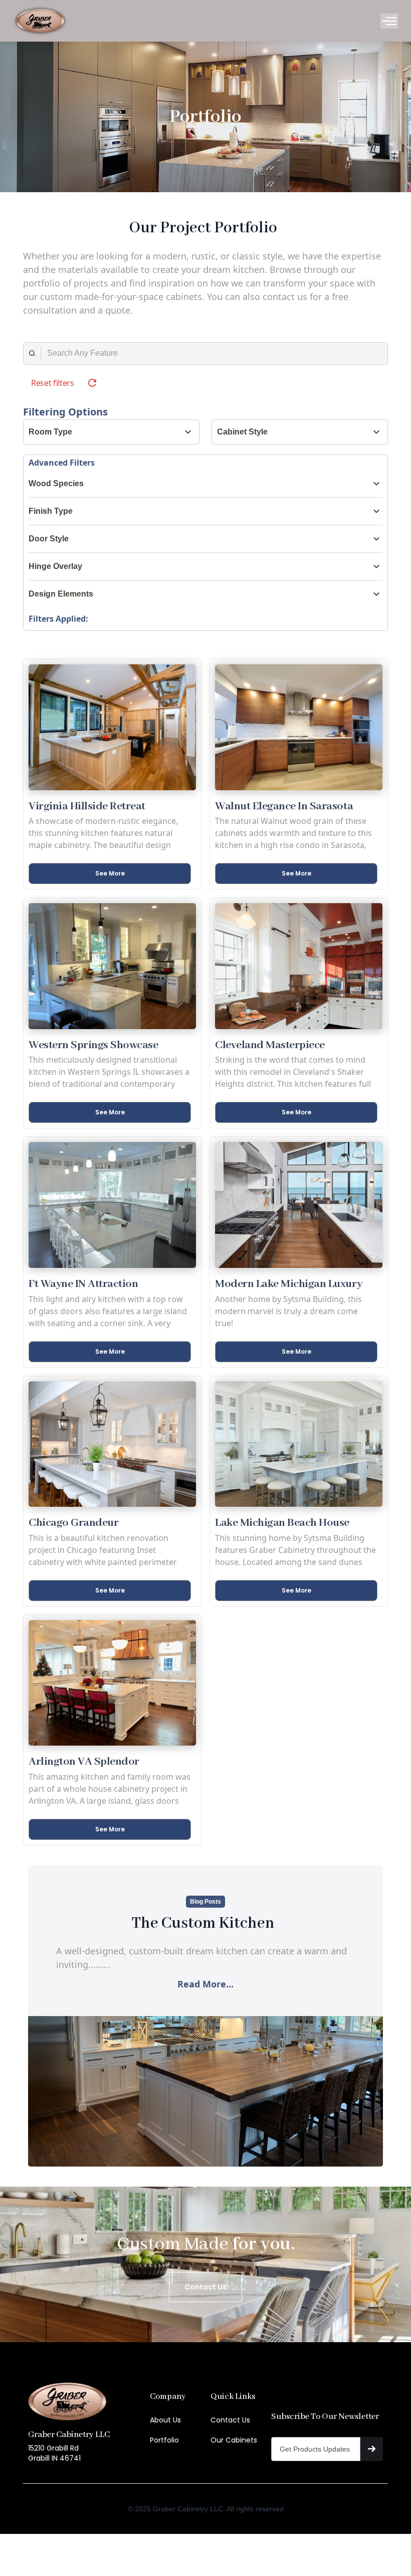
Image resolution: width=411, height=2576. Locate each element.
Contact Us (230, 2420)
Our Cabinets (234, 2440)
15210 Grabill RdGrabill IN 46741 (54, 2453)
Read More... (205, 1984)
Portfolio (164, 2440)
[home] (40, 21)
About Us (165, 2420)
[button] (389, 21)
